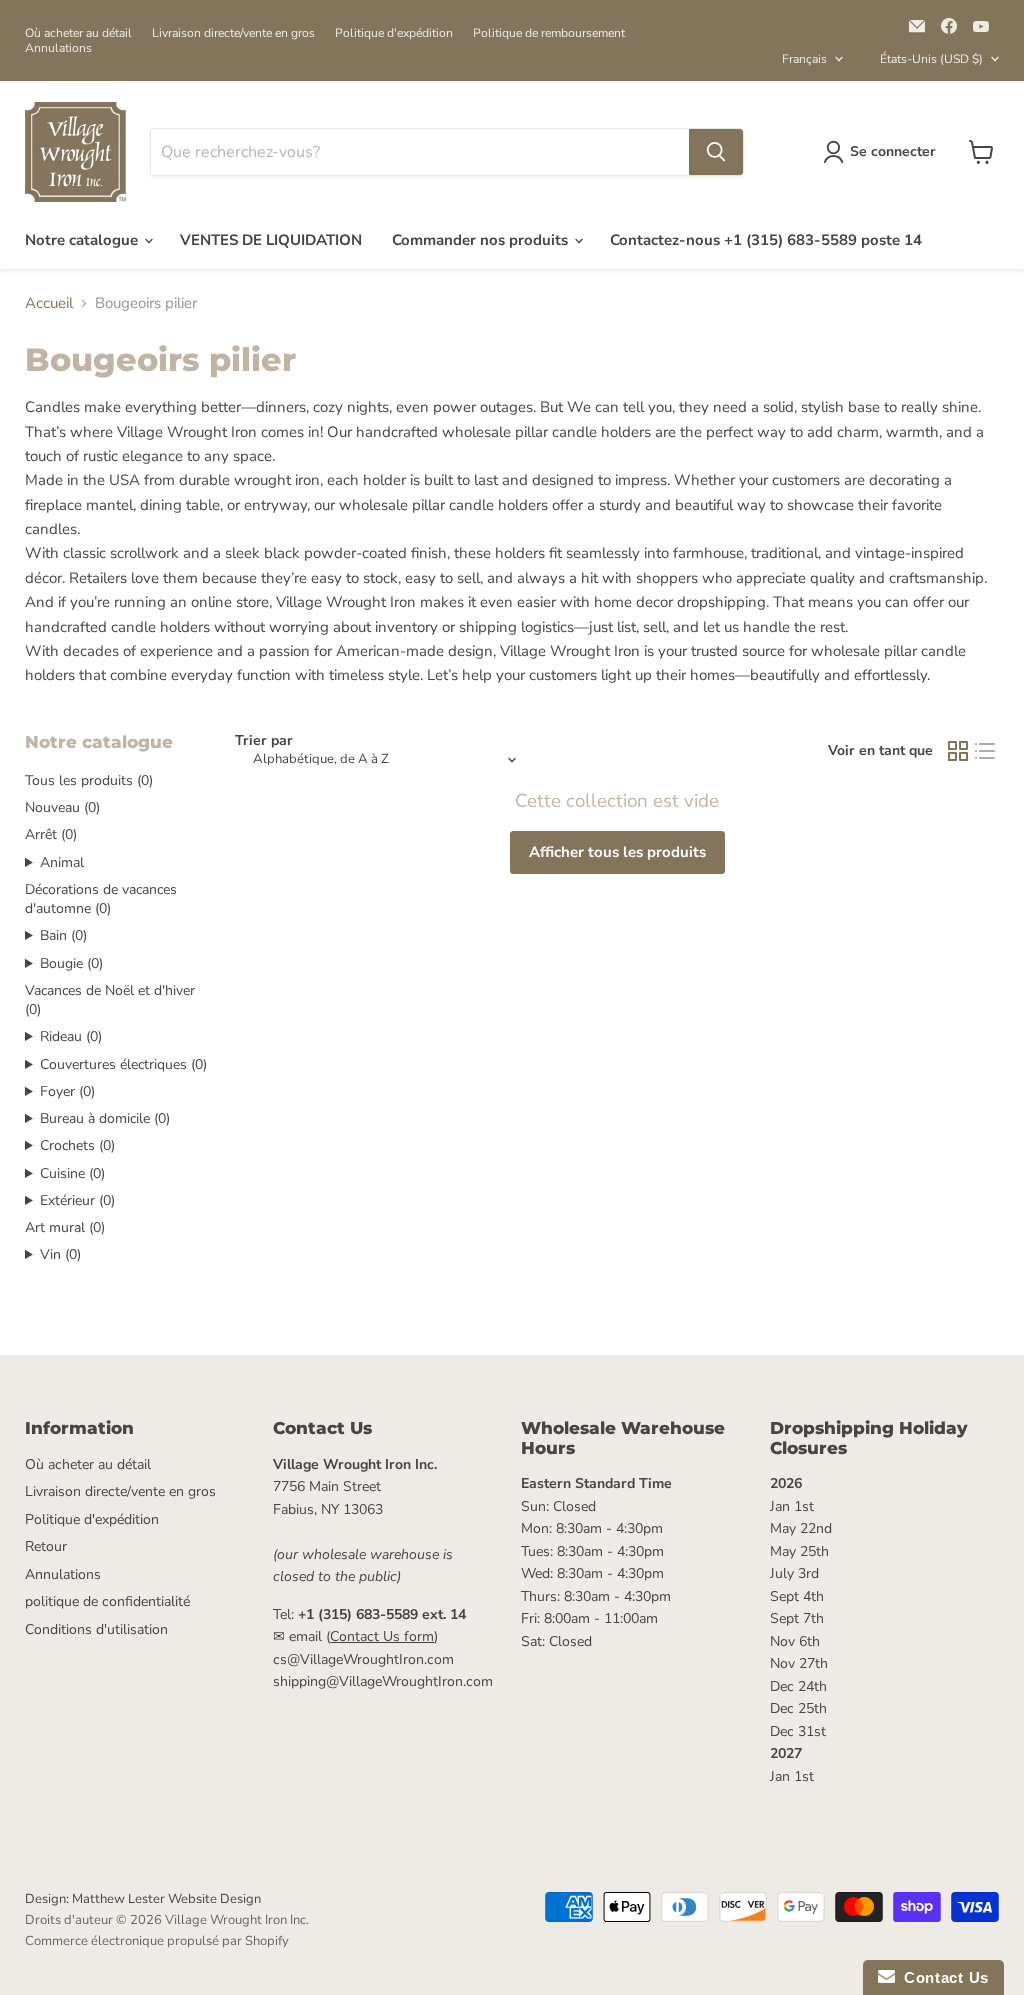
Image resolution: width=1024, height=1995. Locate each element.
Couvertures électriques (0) (123, 1064)
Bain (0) (63, 935)
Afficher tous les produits (617, 852)
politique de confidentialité (107, 1601)
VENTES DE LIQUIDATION (271, 240)
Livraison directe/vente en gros (233, 33)
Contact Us (942, 1977)
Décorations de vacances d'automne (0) (101, 899)
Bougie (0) (71, 963)
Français (804, 59)
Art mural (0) (65, 1227)
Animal (62, 862)
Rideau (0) (71, 1036)
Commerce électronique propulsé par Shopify (157, 1941)
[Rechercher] (716, 152)
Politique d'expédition (394, 33)
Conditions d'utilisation (96, 1629)
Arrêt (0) (51, 834)
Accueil (49, 303)
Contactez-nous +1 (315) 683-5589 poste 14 (766, 240)
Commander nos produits (482, 240)
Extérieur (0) (77, 1200)
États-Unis (931, 59)
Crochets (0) (77, 1145)
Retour (46, 1546)
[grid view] (958, 752)
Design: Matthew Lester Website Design (143, 1899)
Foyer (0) (67, 1091)
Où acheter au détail (78, 33)
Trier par (264, 741)
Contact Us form (382, 1636)
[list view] (986, 752)
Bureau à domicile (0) (105, 1118)
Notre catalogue (83, 240)
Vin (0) (60, 1254)
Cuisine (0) (72, 1173)
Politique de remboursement (549, 33)
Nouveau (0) (62, 807)
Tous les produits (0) (89, 780)
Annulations (58, 48)
